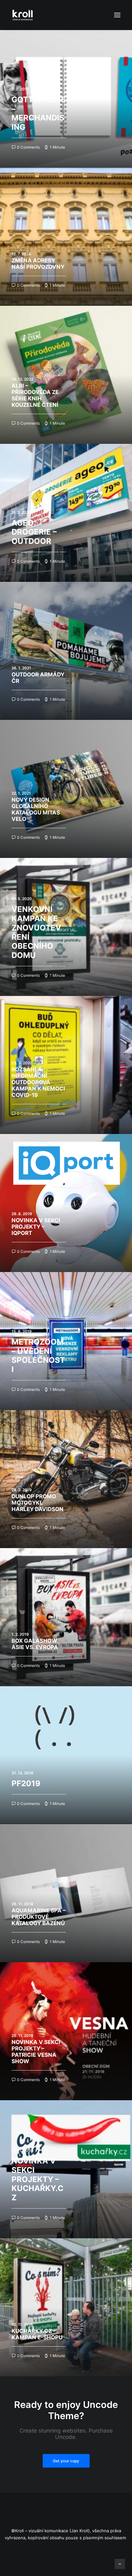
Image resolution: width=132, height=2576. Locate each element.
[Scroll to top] (120, 2563)
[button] (117, 15)
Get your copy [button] (66, 2460)
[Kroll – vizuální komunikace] (23, 15)
